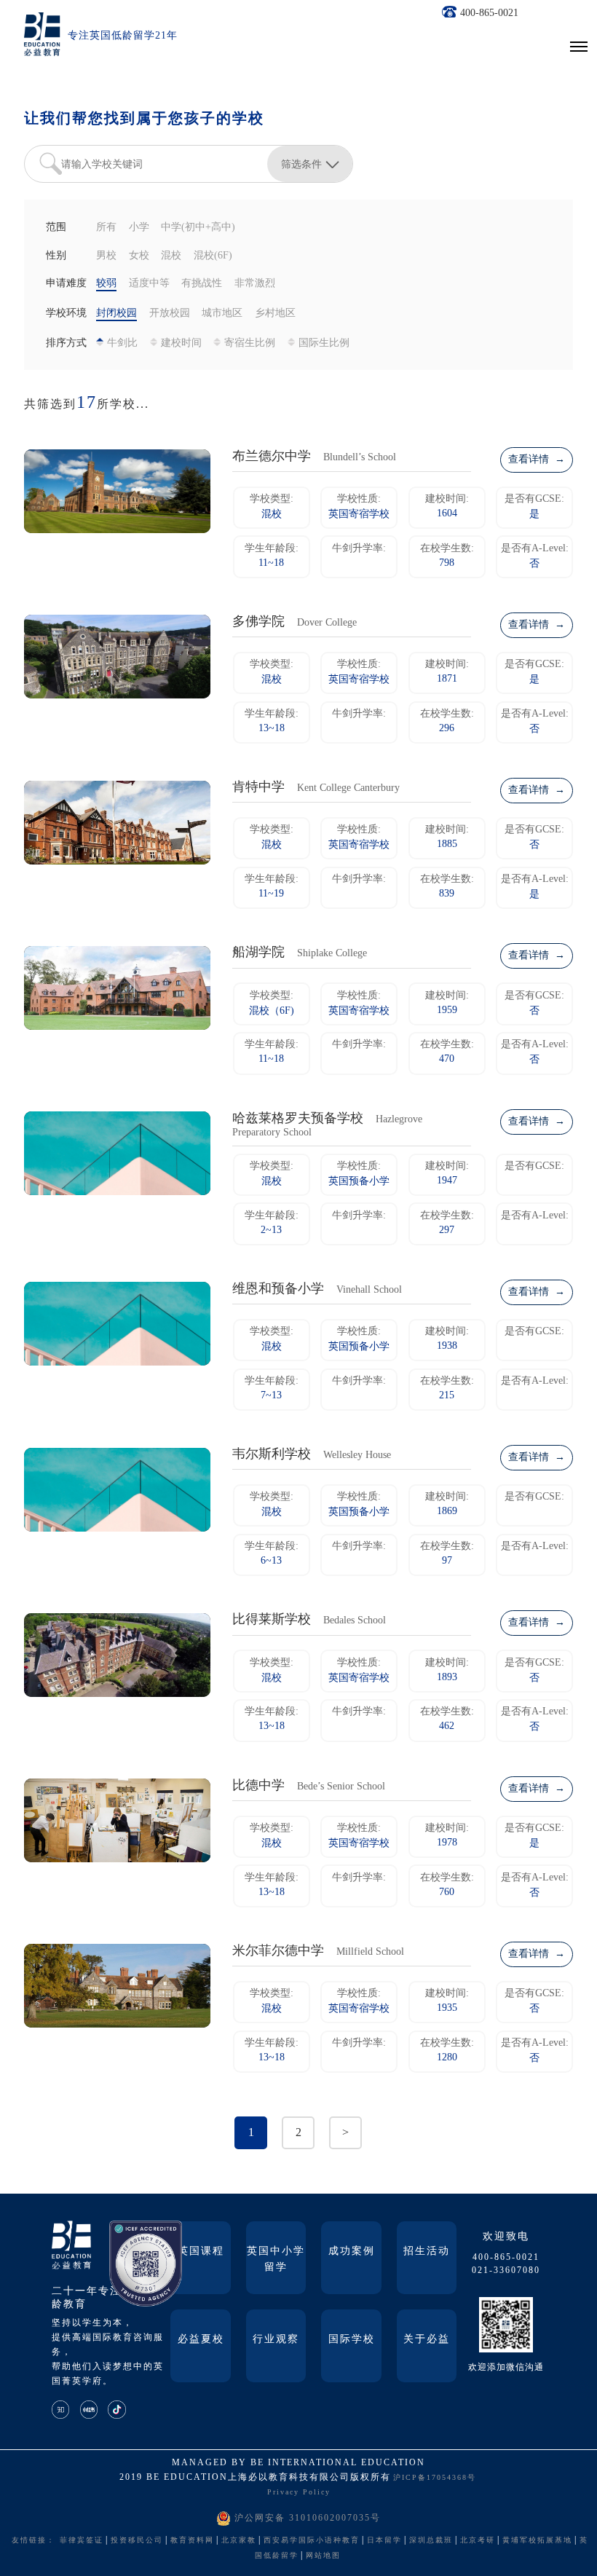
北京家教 (239, 2541)
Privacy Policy (299, 2493)
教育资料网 (192, 2541)
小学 (139, 228)
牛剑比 (122, 343)
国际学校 (352, 2340)
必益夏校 (201, 2340)
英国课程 (201, 2252)
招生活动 (427, 2252)
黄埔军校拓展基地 (537, 2541)
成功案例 (352, 2252)
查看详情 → (537, 460)
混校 (171, 256)
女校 (139, 256)
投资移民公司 (137, 2541)
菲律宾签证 (82, 2541)
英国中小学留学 (276, 2260)
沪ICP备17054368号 (435, 2478)
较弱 (106, 284)
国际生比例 (324, 343)
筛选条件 (301, 164)
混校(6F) (213, 256)
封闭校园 (116, 314)
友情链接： (33, 2541)
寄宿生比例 (250, 343)
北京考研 (478, 2541)
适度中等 (149, 284)
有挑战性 (202, 284)
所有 (106, 228)
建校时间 (181, 343)
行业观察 (276, 2340)
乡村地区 (275, 314)
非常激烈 (255, 284)
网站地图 (323, 2556)
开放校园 (170, 314)
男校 (106, 256)
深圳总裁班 (431, 2541)
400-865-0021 (489, 13)
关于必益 (427, 2340)
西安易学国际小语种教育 (312, 2541)
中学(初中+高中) (198, 228)
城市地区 (222, 314)
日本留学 (384, 2541)
